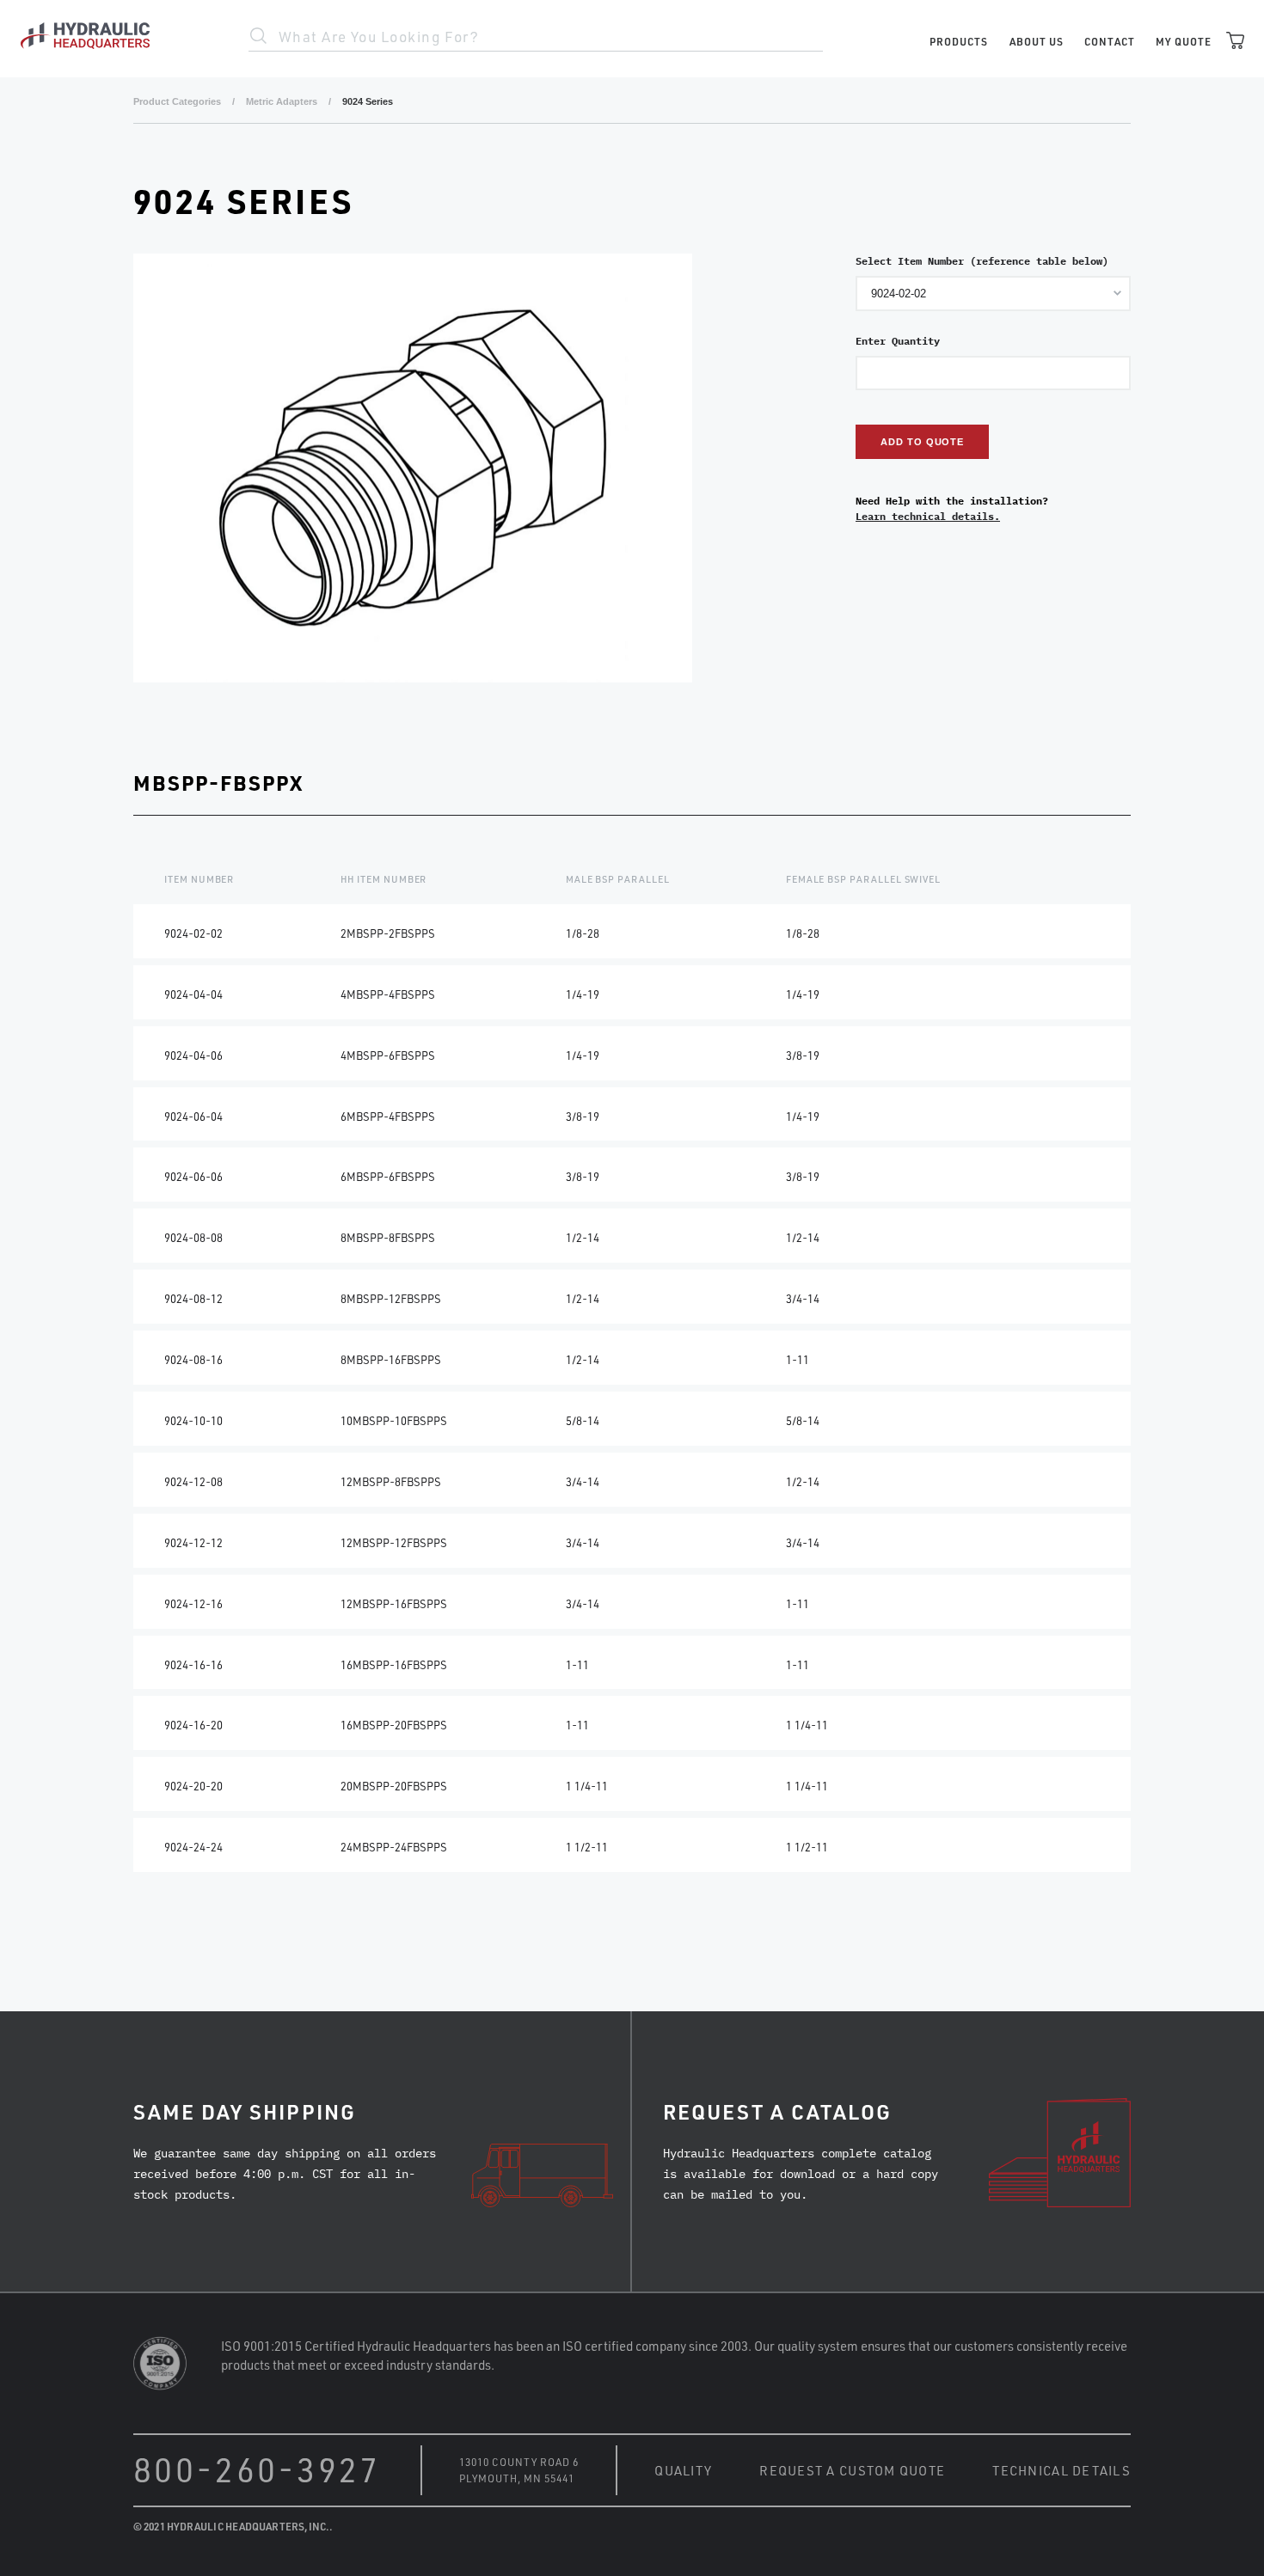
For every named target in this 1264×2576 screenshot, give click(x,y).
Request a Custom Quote (852, 2470)
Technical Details (1062, 2470)
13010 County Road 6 (519, 2462)
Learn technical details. (928, 516)
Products (959, 41)
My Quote (1184, 41)
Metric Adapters (282, 101)
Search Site (259, 36)
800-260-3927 (257, 2469)
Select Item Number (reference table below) (982, 261)
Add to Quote (922, 442)
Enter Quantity (898, 341)
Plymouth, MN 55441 (517, 2478)
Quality (683, 2470)
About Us (1037, 41)
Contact (1110, 41)
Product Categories (177, 101)
